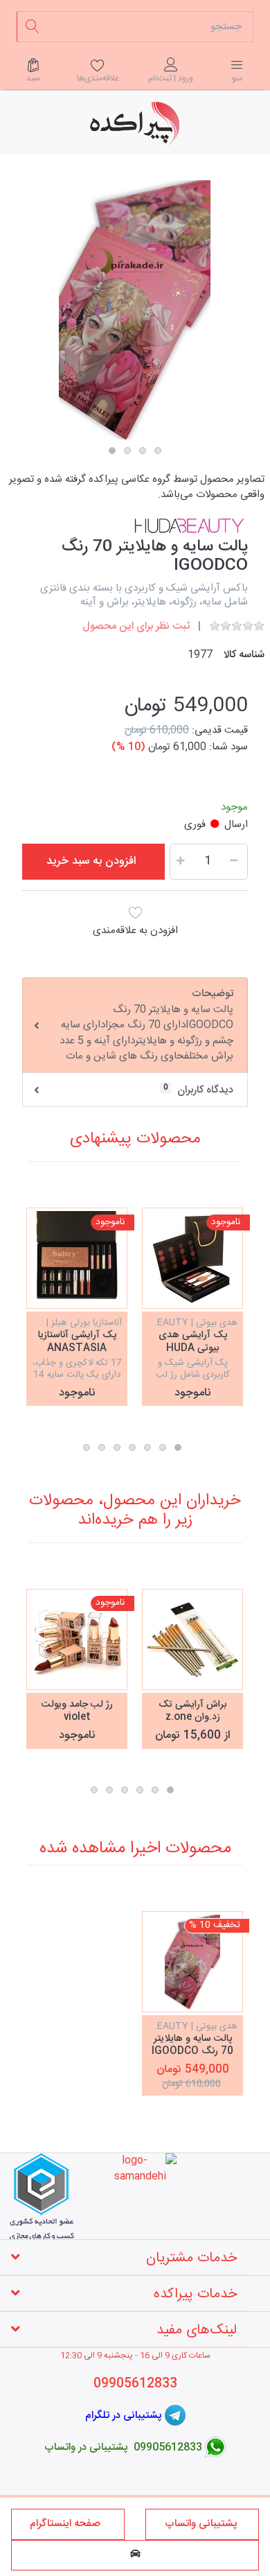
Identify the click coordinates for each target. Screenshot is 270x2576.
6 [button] (102, 1447)
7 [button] (87, 1447)
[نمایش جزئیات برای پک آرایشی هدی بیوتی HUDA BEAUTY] (192, 1258)
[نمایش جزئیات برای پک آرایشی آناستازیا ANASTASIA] (77, 1258)
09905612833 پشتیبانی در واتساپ (123, 2447)
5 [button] (117, 1447)
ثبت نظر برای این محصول (136, 626)
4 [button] (158, 451)
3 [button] (143, 451)
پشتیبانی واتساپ (202, 2524)
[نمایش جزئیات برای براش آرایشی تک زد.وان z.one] (192, 1639)
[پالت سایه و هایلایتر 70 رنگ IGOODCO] (192, 1962)
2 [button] (127, 451)
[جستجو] (32, 27)
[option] (135, 310)
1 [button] (112, 451)
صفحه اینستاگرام (68, 2524)
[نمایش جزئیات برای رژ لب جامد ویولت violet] (77, 1639)
